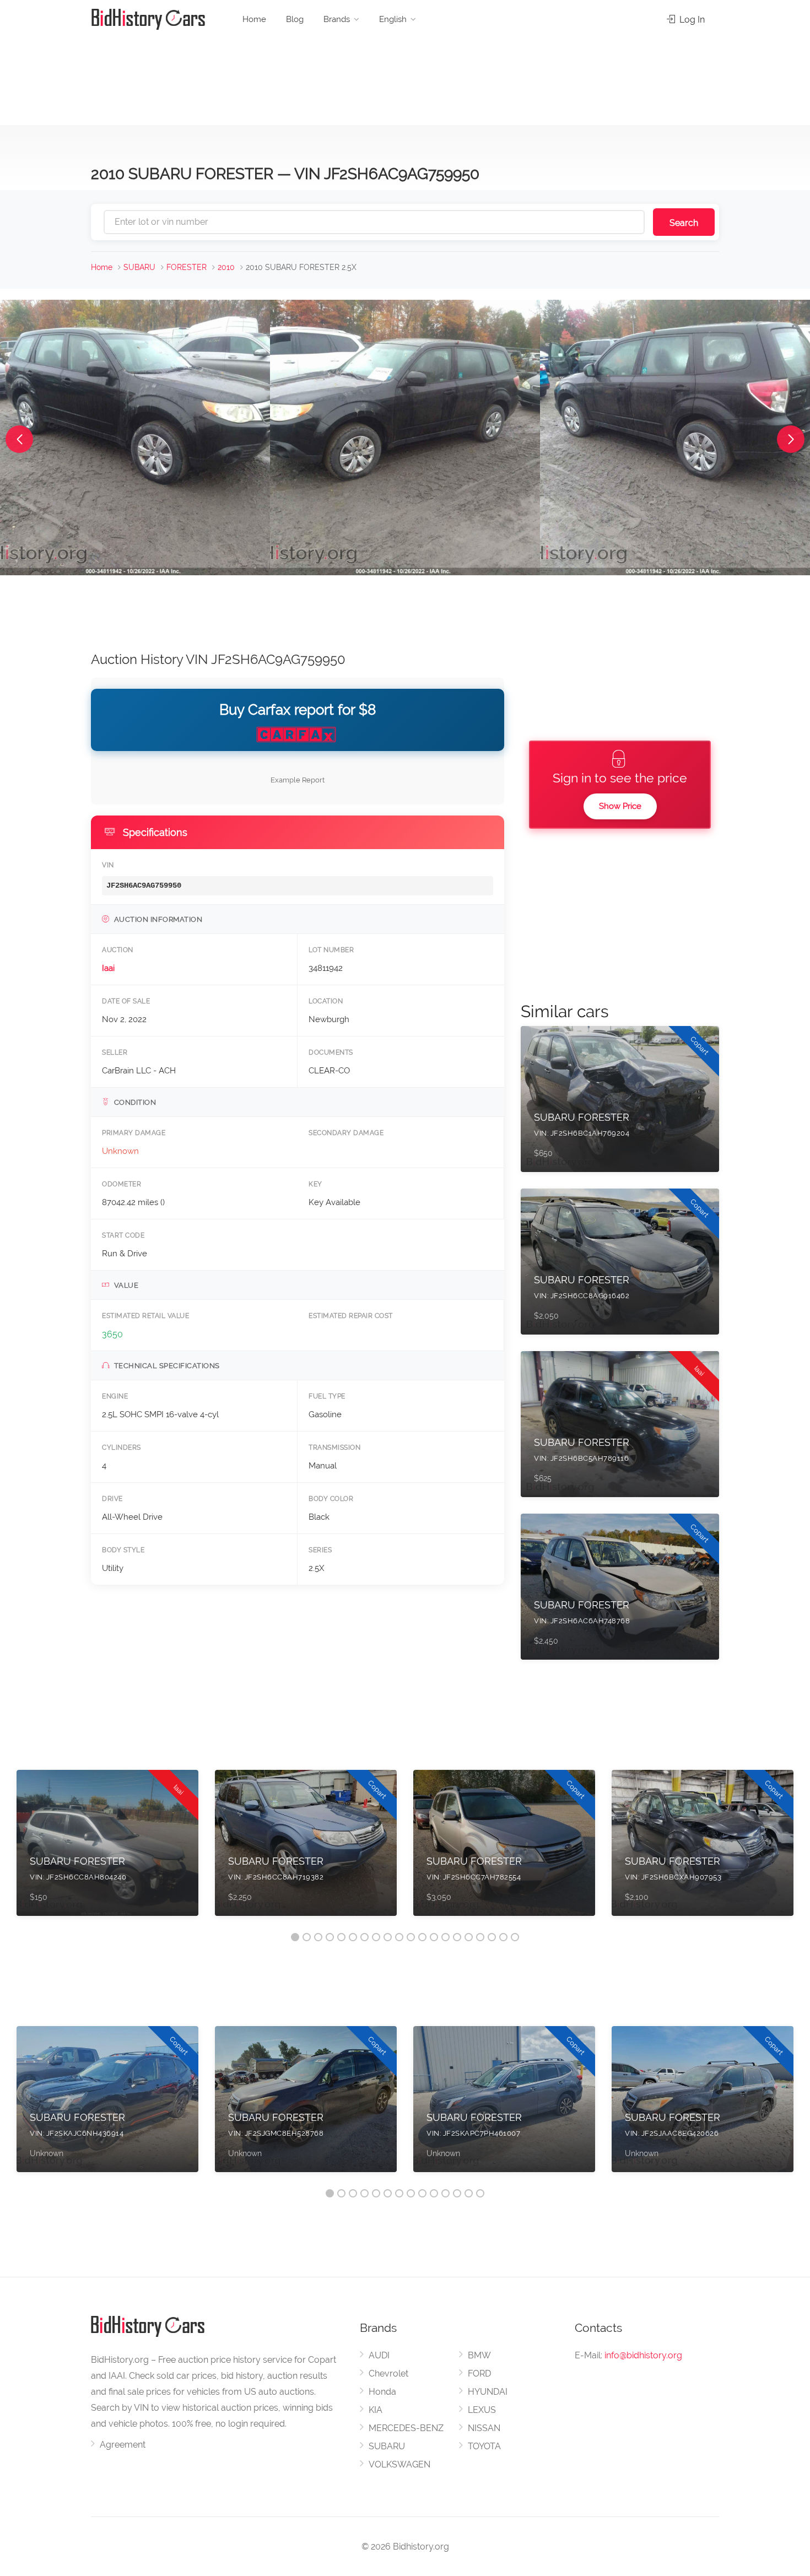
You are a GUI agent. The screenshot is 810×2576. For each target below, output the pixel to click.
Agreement (123, 2445)
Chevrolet (388, 2374)
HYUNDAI (488, 2392)
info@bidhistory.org (643, 2355)
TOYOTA (484, 2446)
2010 (226, 267)
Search (684, 223)
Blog (295, 19)
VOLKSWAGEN (399, 2464)
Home (254, 19)
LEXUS (482, 2410)
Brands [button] (337, 19)
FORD (479, 2374)
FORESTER (187, 267)
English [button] (393, 19)
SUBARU (139, 267)
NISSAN (484, 2428)
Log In (691, 20)
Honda (382, 2392)
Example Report (298, 780)
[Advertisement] (405, 77)
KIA (376, 2410)
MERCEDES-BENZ (406, 2428)
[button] (19, 439)
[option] (107, 1848)
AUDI (379, 2355)
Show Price (620, 806)
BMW (479, 2355)
